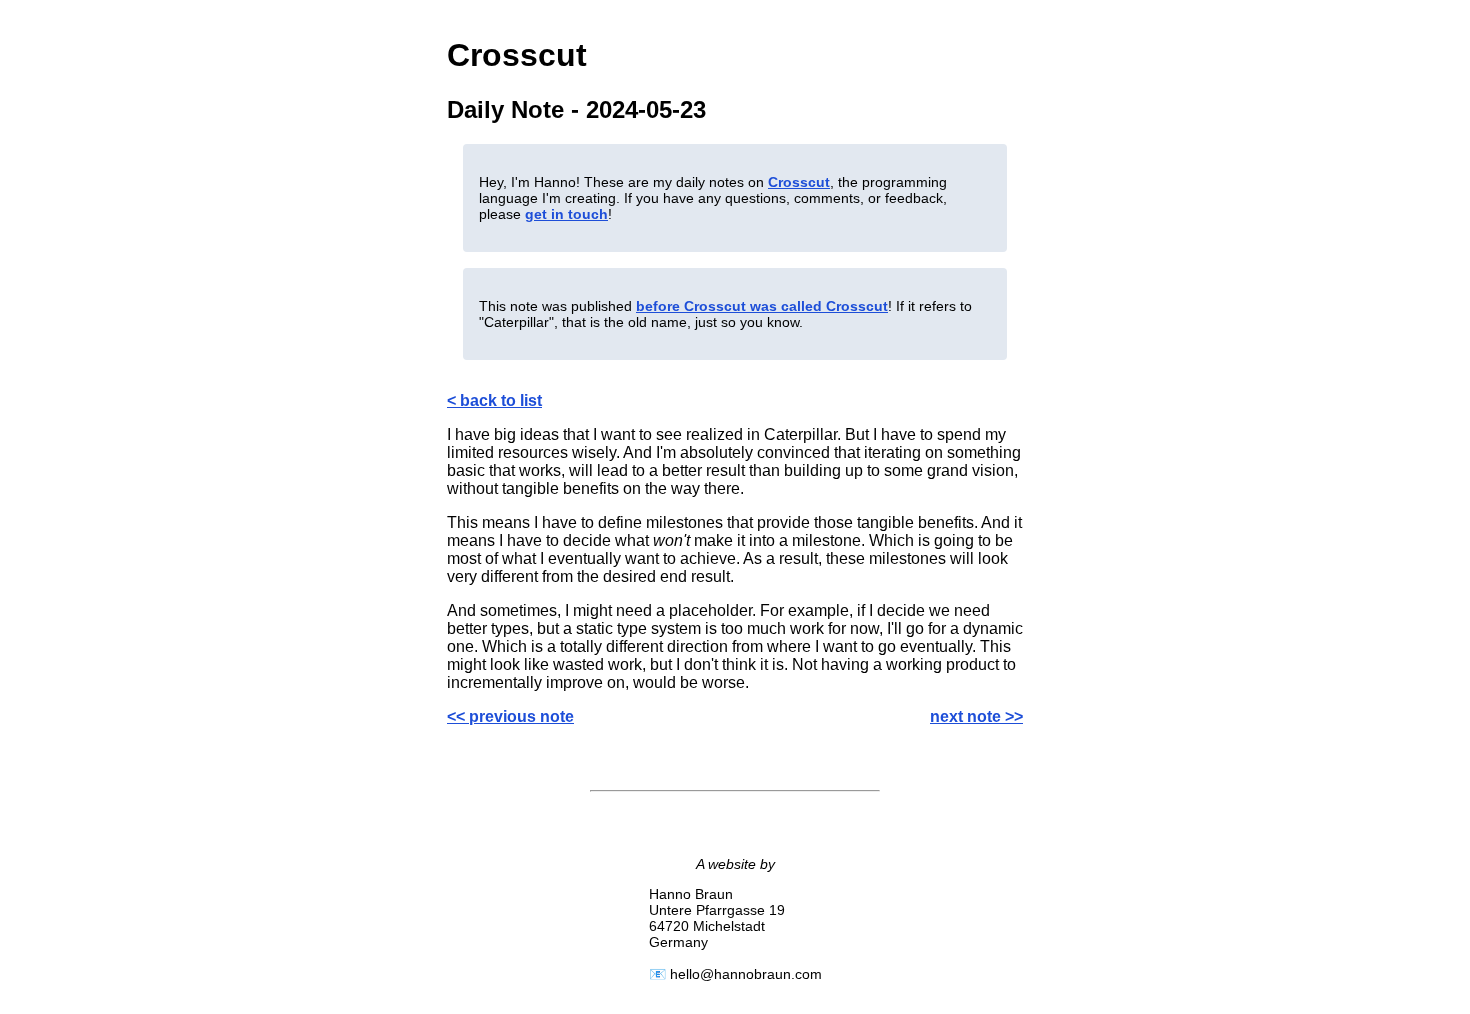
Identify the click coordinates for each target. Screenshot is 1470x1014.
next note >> (976, 716)
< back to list (494, 400)
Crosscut (799, 182)
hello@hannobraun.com (746, 974)
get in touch (566, 214)
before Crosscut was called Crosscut (762, 306)
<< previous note (510, 716)
